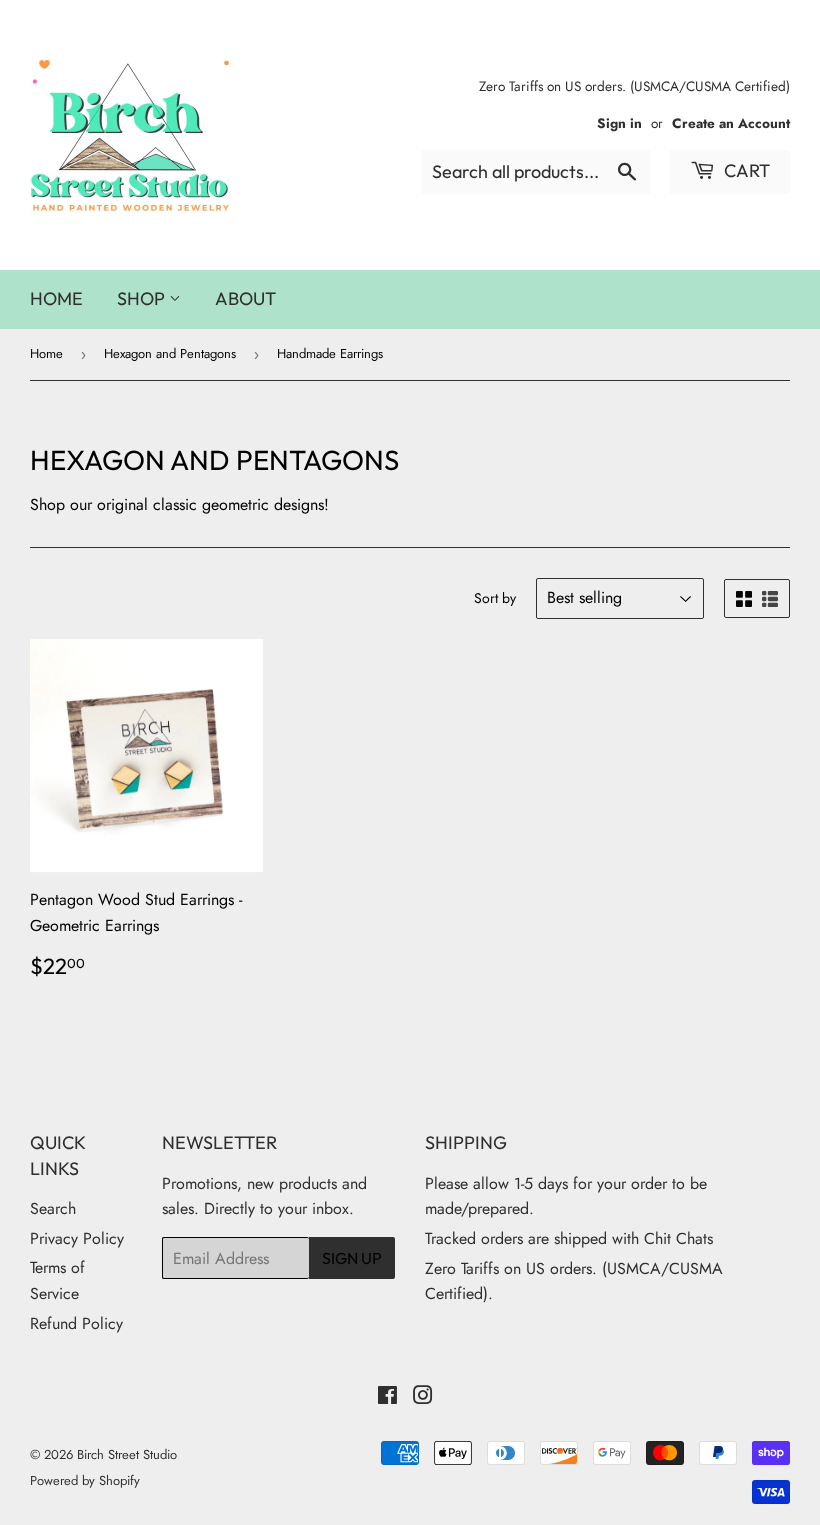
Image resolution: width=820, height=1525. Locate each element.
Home (56, 298)
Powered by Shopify (85, 1480)
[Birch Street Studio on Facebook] (387, 1397)
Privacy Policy (77, 1238)
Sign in (619, 123)
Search (53, 1208)
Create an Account (731, 123)
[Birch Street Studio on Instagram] (423, 1397)
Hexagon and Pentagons (170, 353)
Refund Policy (76, 1323)
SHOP (143, 298)
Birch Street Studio (127, 1454)
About (245, 298)
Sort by (495, 598)
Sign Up (352, 1258)
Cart (745, 170)
